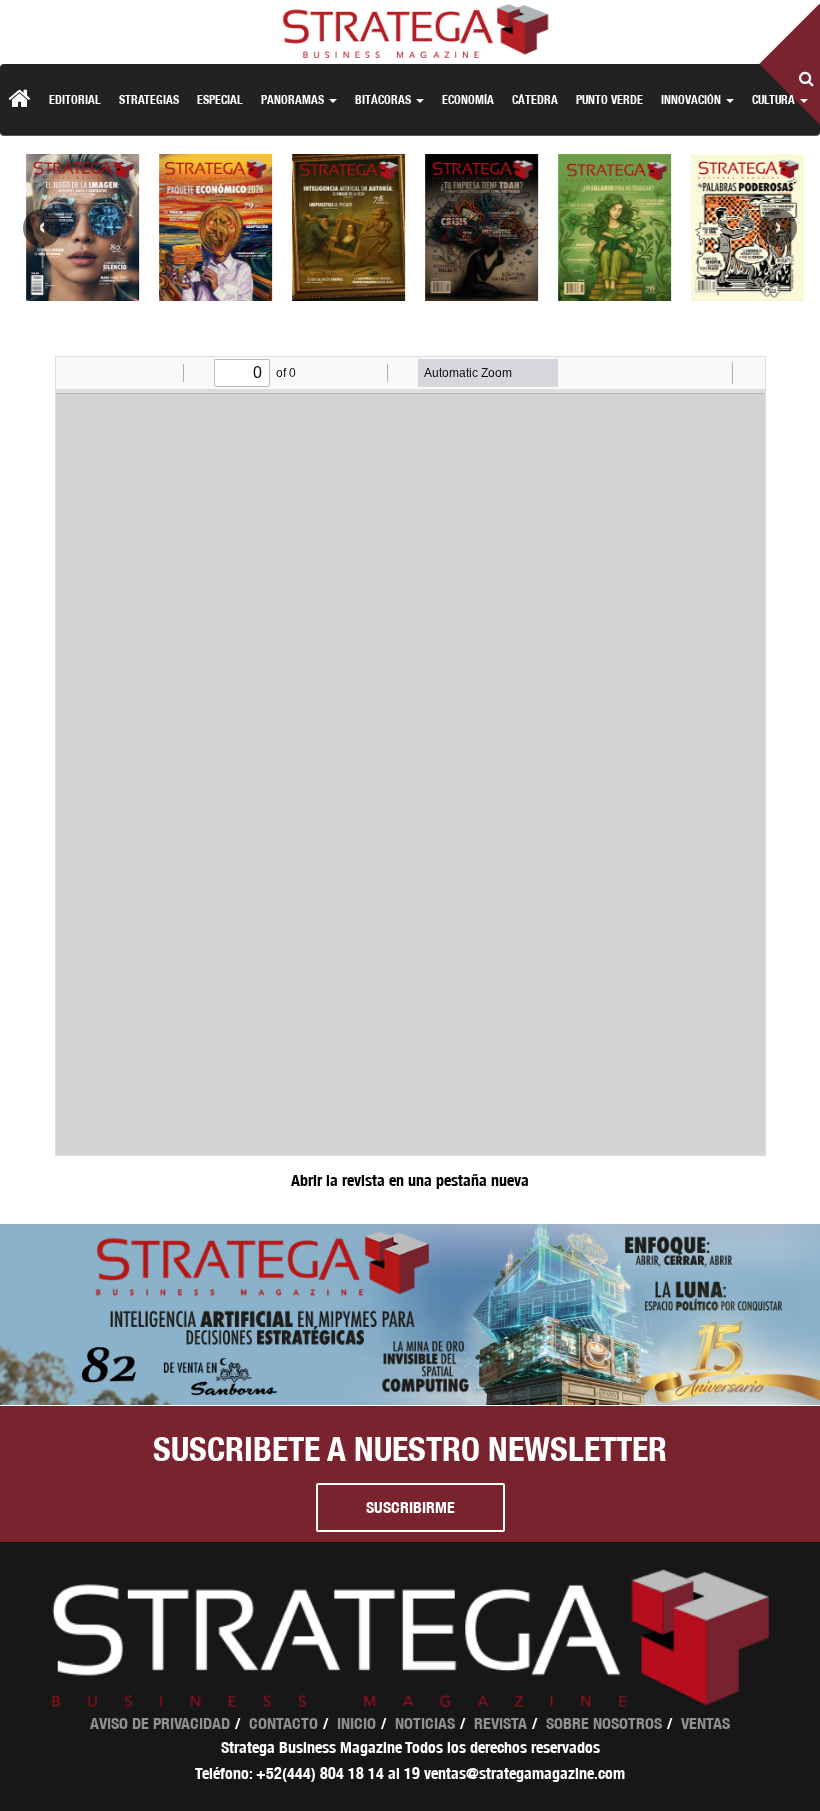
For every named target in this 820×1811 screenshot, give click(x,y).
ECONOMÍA (468, 99)
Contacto (283, 1723)
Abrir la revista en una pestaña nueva (410, 1180)
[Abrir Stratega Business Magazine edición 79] (209, 227)
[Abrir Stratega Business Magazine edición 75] (741, 227)
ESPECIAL (220, 99)
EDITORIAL (75, 99)
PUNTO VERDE (609, 99)
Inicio (356, 1723)
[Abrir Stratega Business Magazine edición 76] (608, 227)
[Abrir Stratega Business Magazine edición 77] (475, 227)
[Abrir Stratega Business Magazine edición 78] (342, 227)
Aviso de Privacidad (160, 1723)
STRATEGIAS (149, 99)
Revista (500, 1723)
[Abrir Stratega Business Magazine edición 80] (76, 227)
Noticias (425, 1723)
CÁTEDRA (535, 99)
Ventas (705, 1723)
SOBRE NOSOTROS (604, 1723)
